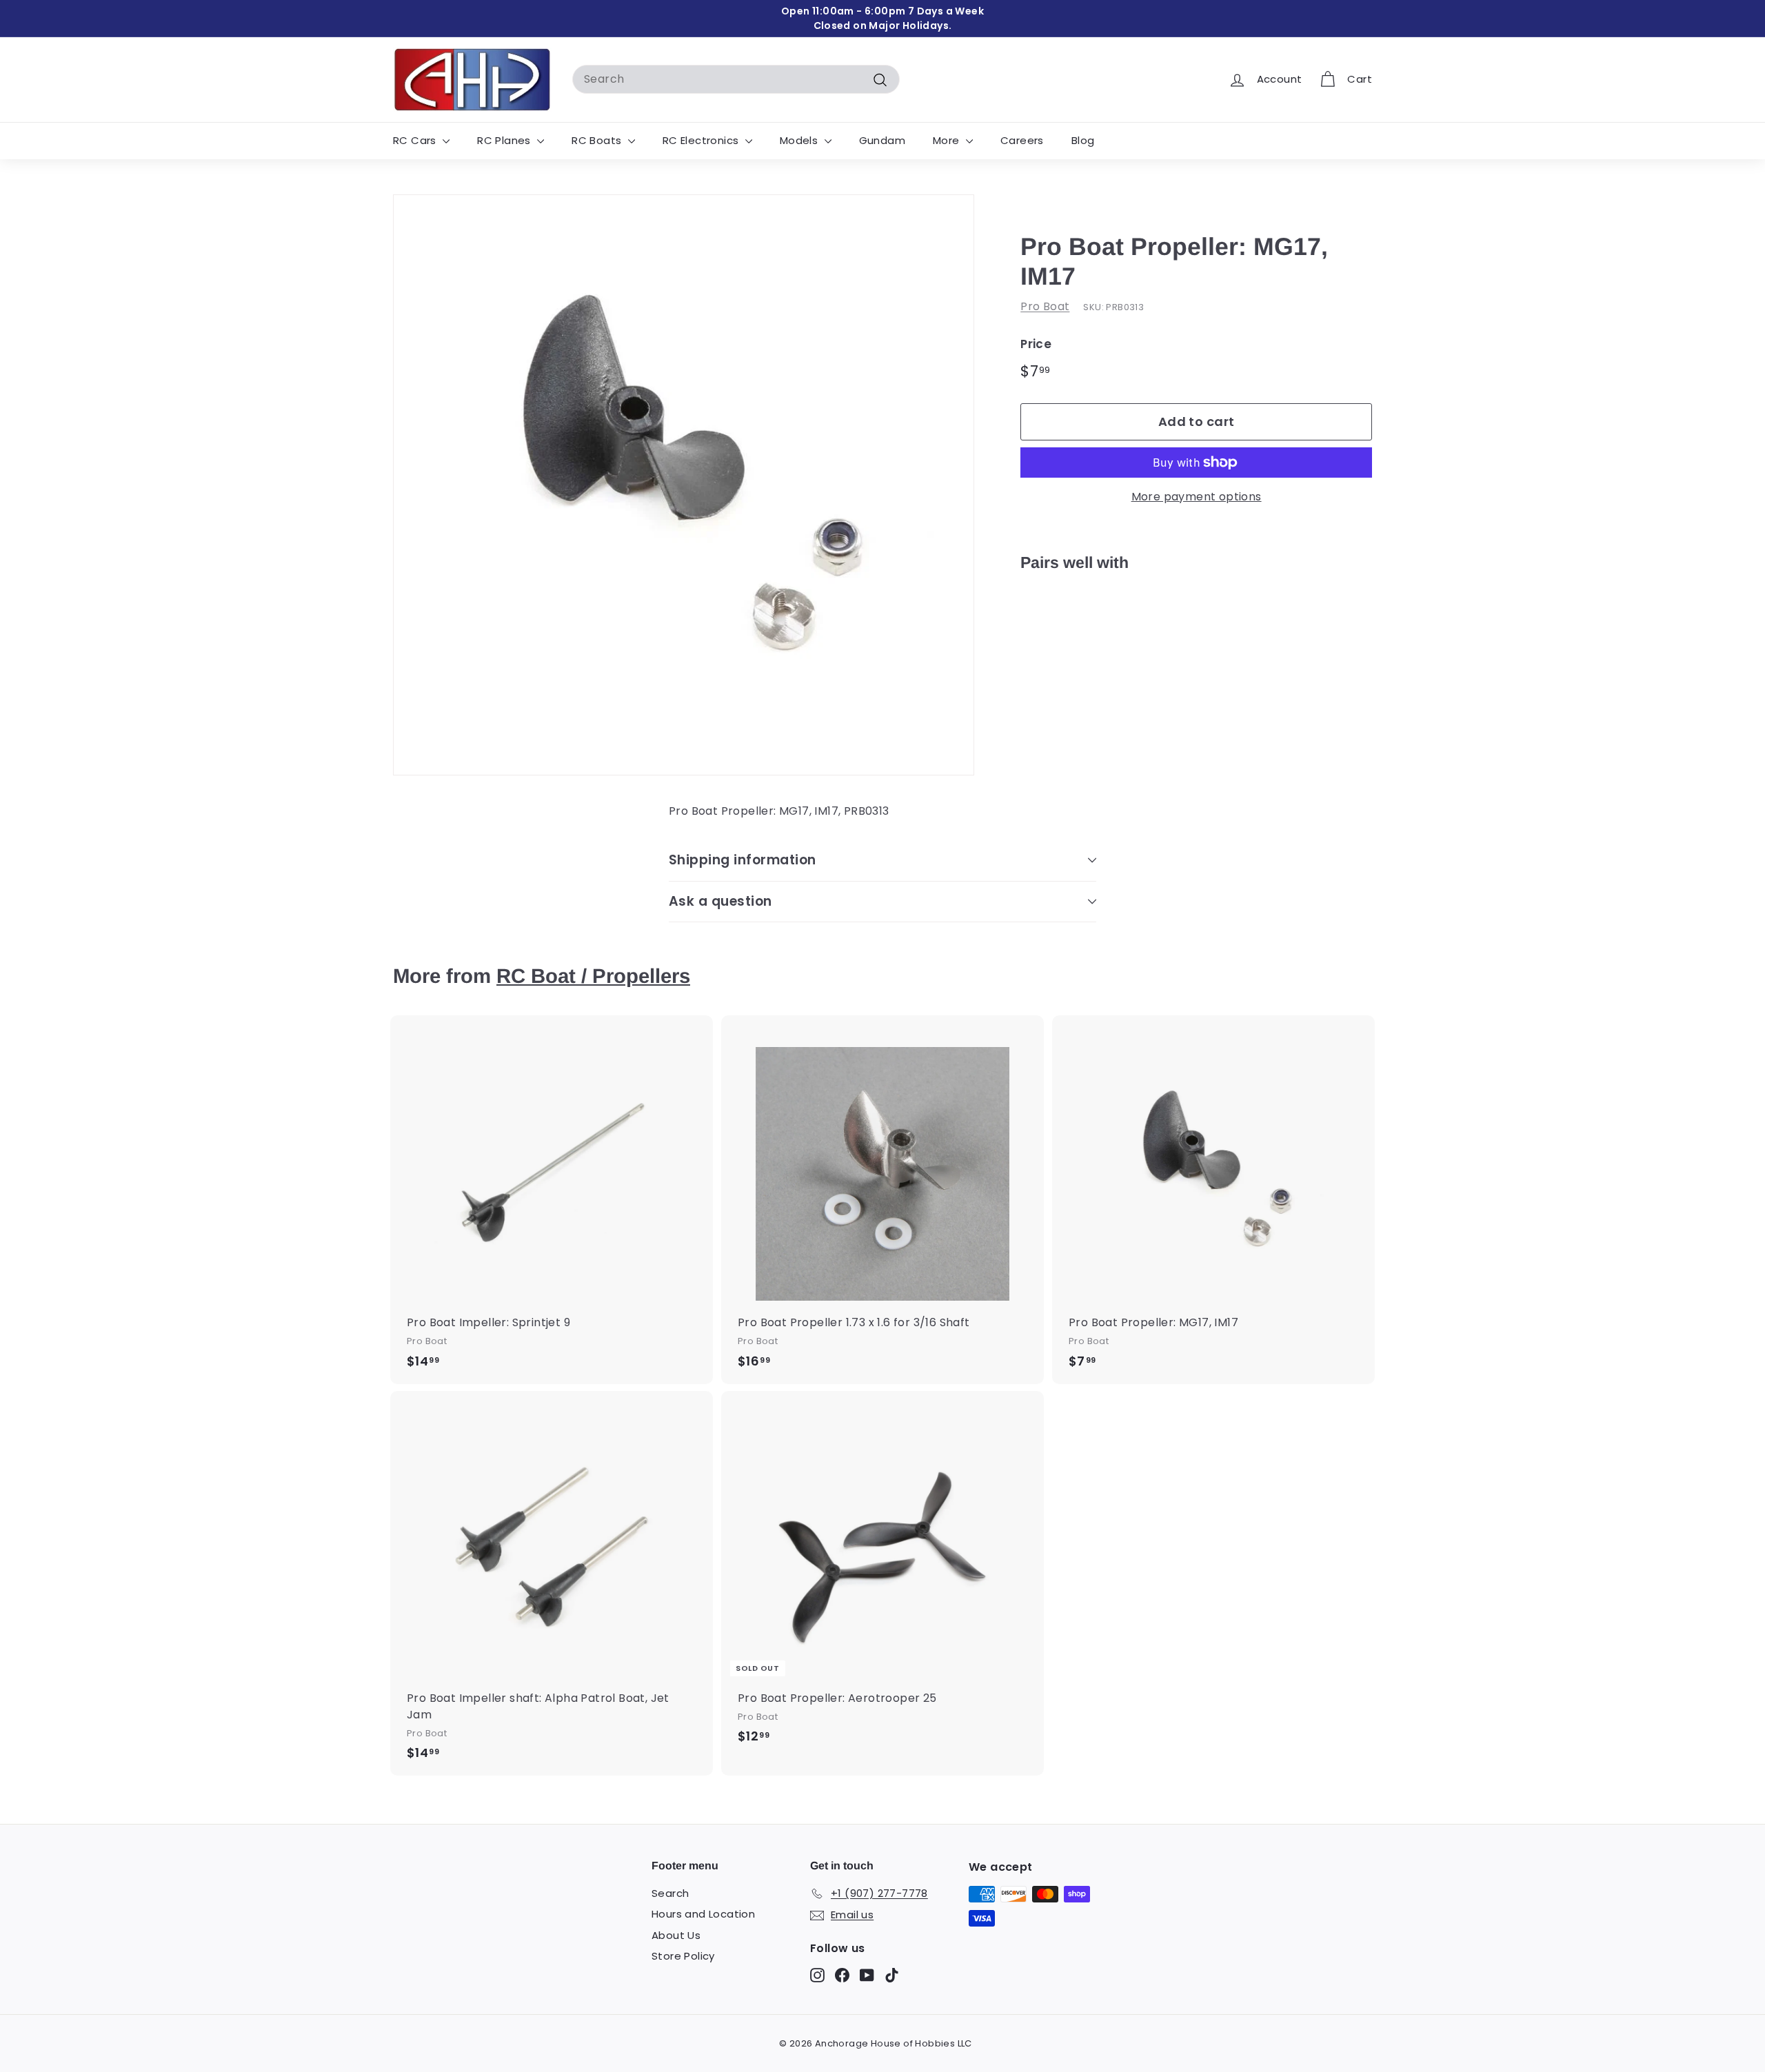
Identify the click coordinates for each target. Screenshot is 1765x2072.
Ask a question (720, 901)
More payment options (1197, 497)
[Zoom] (684, 485)
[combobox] (736, 79)
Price (1036, 344)
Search (670, 1893)
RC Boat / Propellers (593, 976)
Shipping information (743, 860)
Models (800, 140)
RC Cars (416, 140)
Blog (1083, 140)
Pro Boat (1045, 306)
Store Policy (683, 1956)
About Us (676, 1935)
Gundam (882, 140)
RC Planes (505, 140)
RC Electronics (702, 140)
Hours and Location (703, 1914)
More (948, 140)
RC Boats (598, 140)
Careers (1022, 140)
